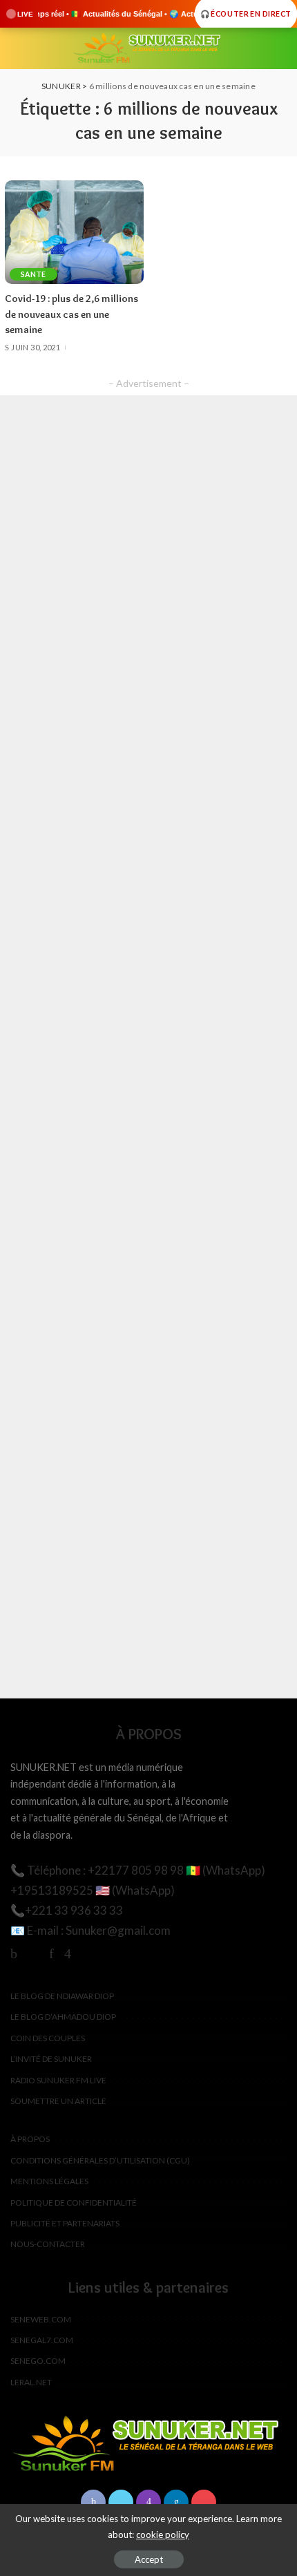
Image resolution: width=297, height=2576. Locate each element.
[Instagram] (68, 1953)
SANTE (33, 274)
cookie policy (163, 2535)
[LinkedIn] (176, 2502)
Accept (149, 2559)
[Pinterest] (51, 1953)
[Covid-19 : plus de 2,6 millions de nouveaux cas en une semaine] (74, 233)
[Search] (278, 48)
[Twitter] (33, 1953)
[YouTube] (87, 1953)
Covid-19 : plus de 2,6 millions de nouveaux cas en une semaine (71, 314)
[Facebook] (14, 1953)
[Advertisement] (148, 1047)
